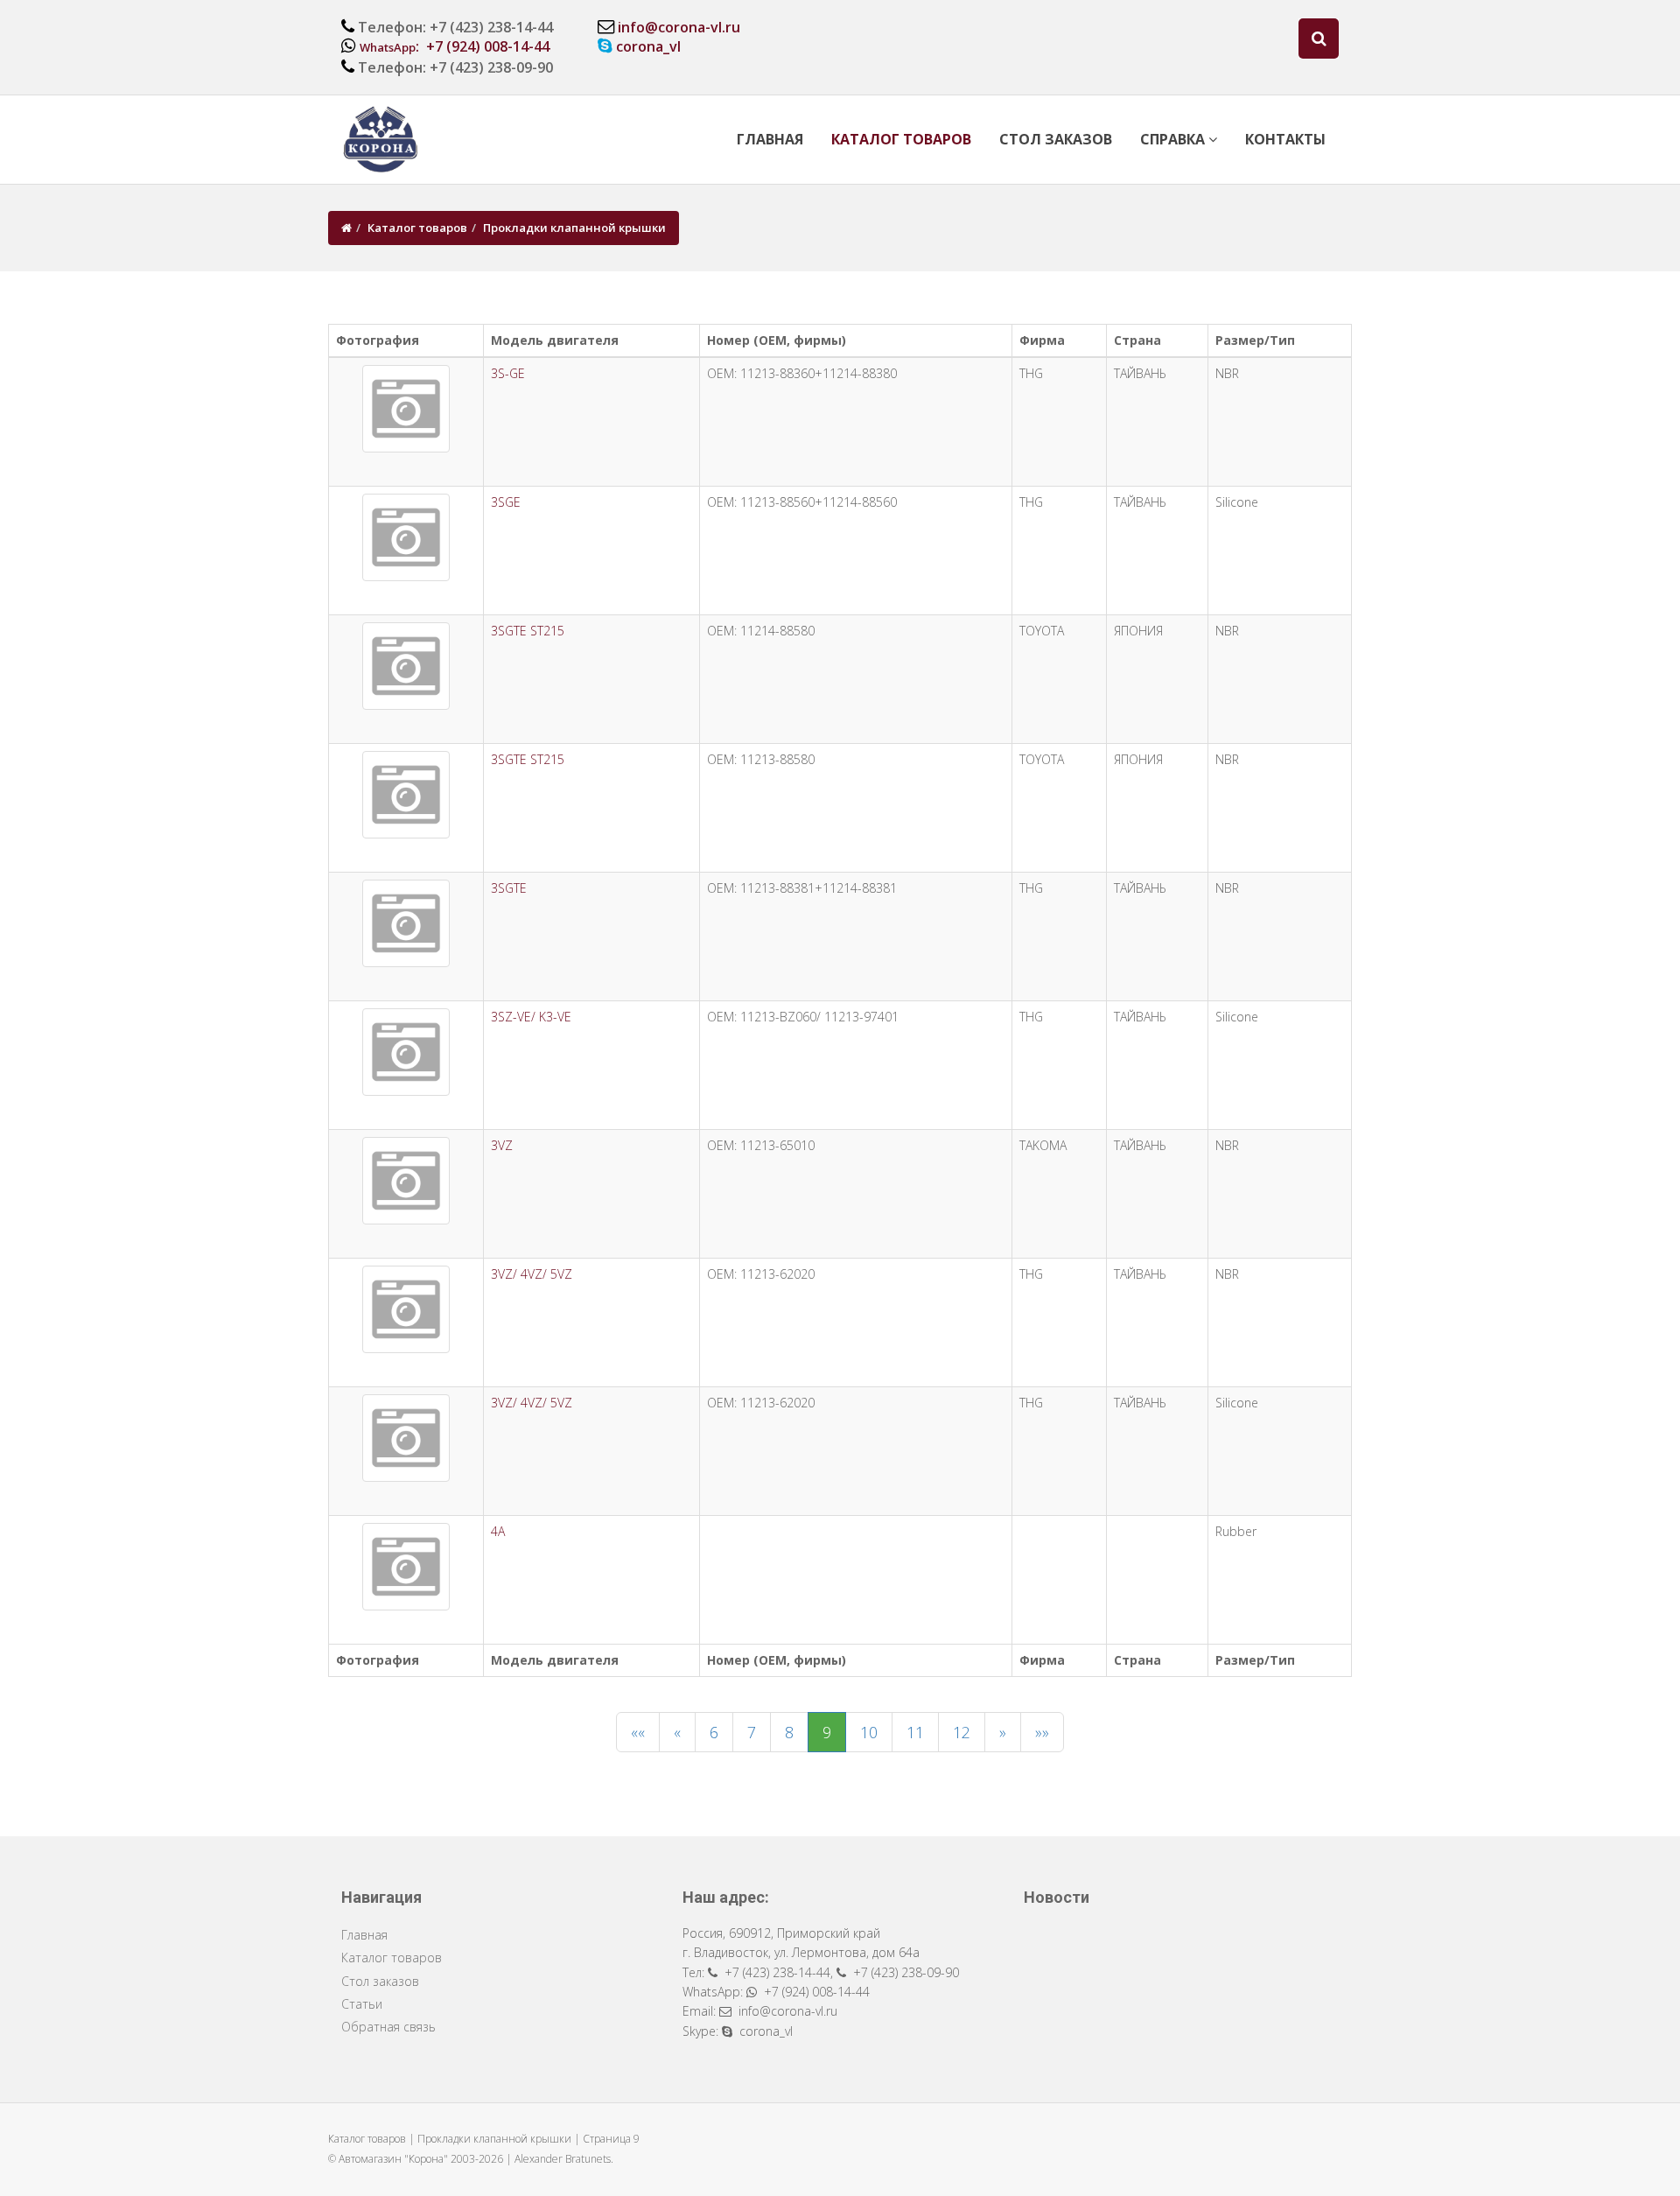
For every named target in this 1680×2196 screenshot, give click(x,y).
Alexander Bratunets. (564, 2159)
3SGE (506, 502)
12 (962, 1732)
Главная (770, 139)
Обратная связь (388, 2027)
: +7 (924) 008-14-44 (455, 46)
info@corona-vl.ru (679, 27)
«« (638, 1732)
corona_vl (648, 46)
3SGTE (509, 888)
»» (1042, 1732)
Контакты (1285, 139)
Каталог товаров (901, 139)
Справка (1174, 139)
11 (915, 1732)
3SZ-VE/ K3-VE (531, 1017)
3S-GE (508, 373)
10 (869, 1732)
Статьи (362, 2004)
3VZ (502, 1145)
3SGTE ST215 (528, 631)
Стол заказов (1056, 139)
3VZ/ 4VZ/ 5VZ (532, 1274)
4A (498, 1531)
